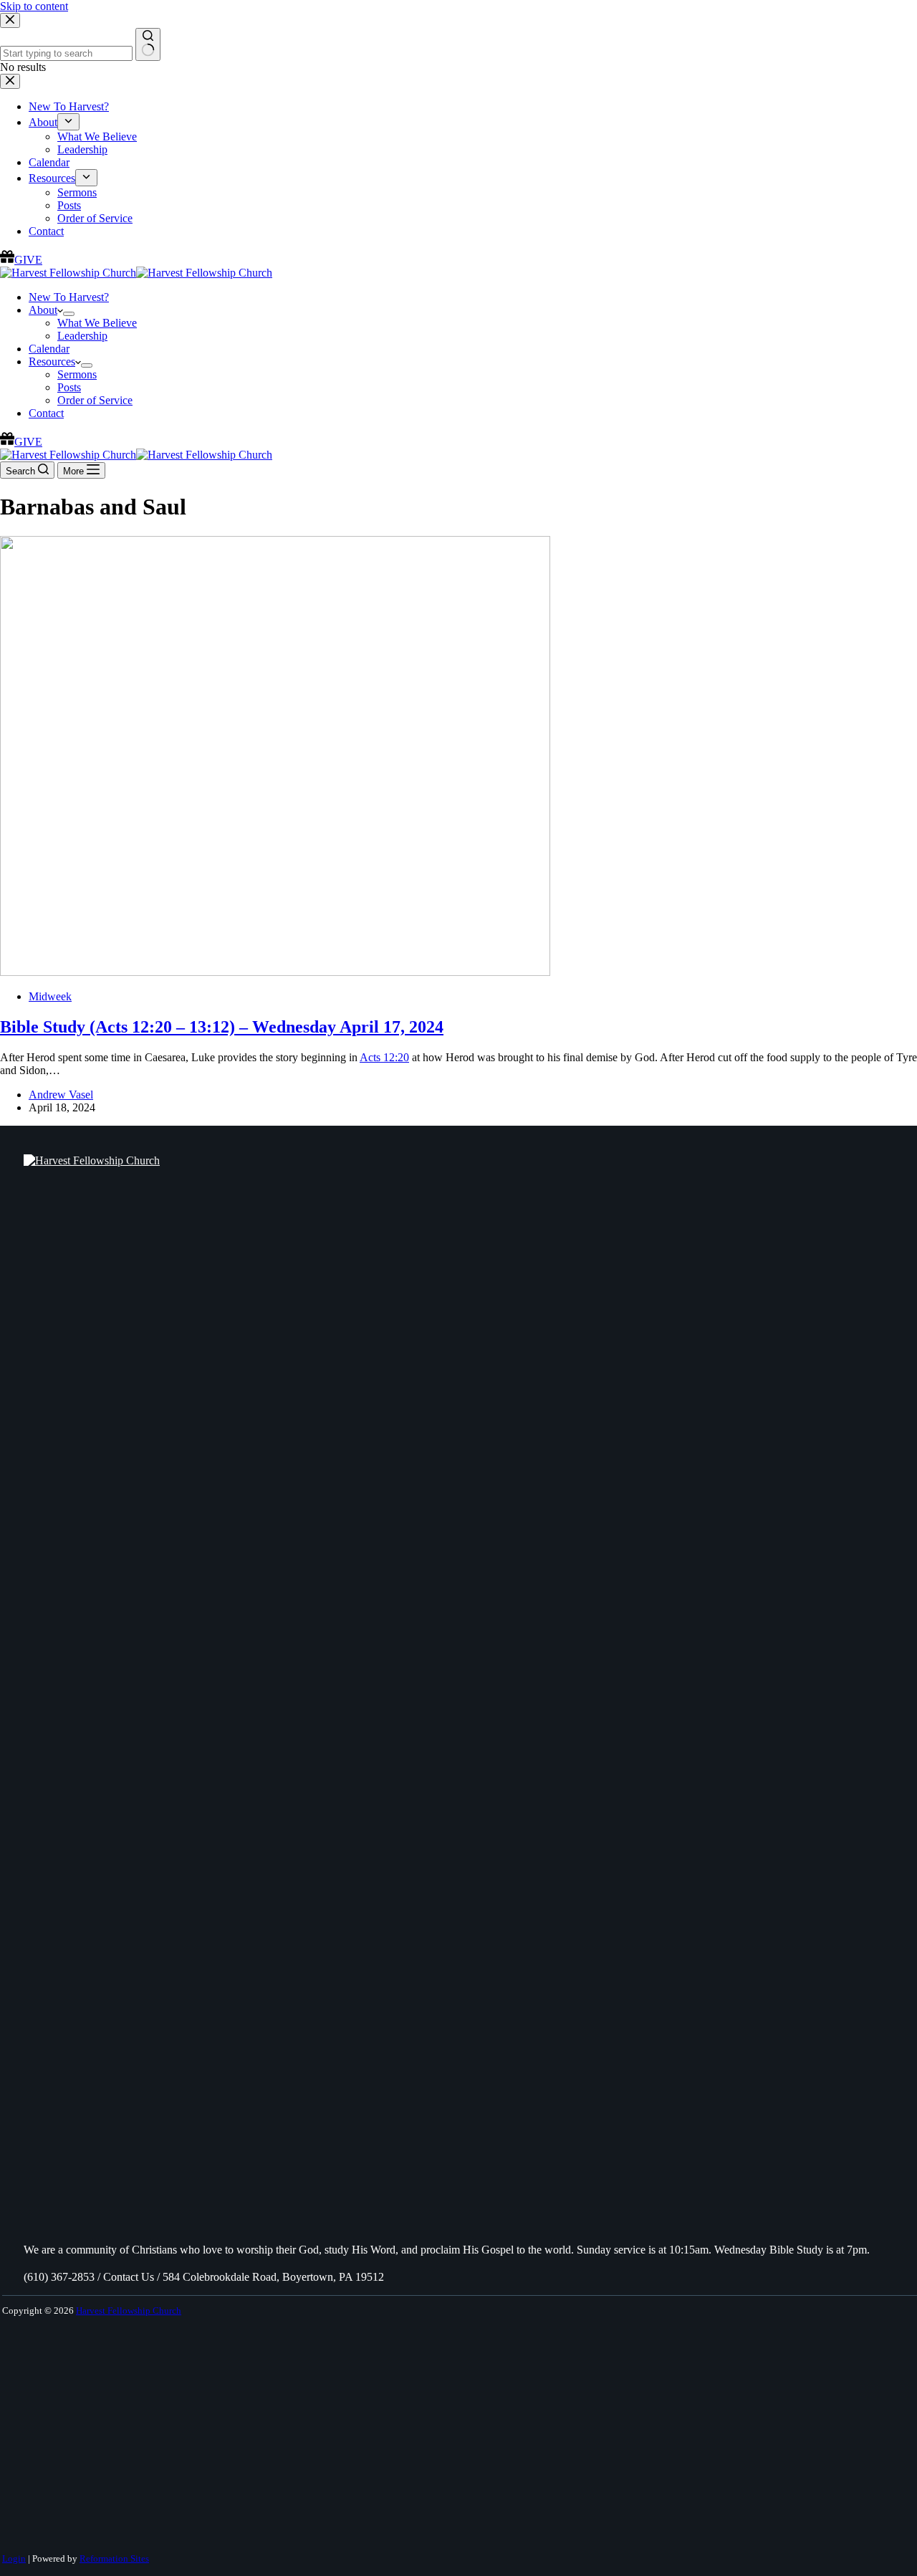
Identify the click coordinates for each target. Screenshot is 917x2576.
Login (14, 2558)
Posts (69, 387)
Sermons (77, 374)
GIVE (28, 442)
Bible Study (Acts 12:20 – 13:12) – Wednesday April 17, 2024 (222, 1027)
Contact (46, 413)
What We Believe (97, 323)
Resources (52, 361)
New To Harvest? (69, 297)
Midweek (50, 996)
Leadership (82, 336)
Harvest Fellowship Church (129, 2311)
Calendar (49, 349)
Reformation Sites (114, 2558)
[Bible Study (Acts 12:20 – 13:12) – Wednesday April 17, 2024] (275, 972)
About (43, 310)
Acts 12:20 (384, 1057)
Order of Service (95, 400)
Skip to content (34, 6)
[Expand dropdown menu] (69, 314)
